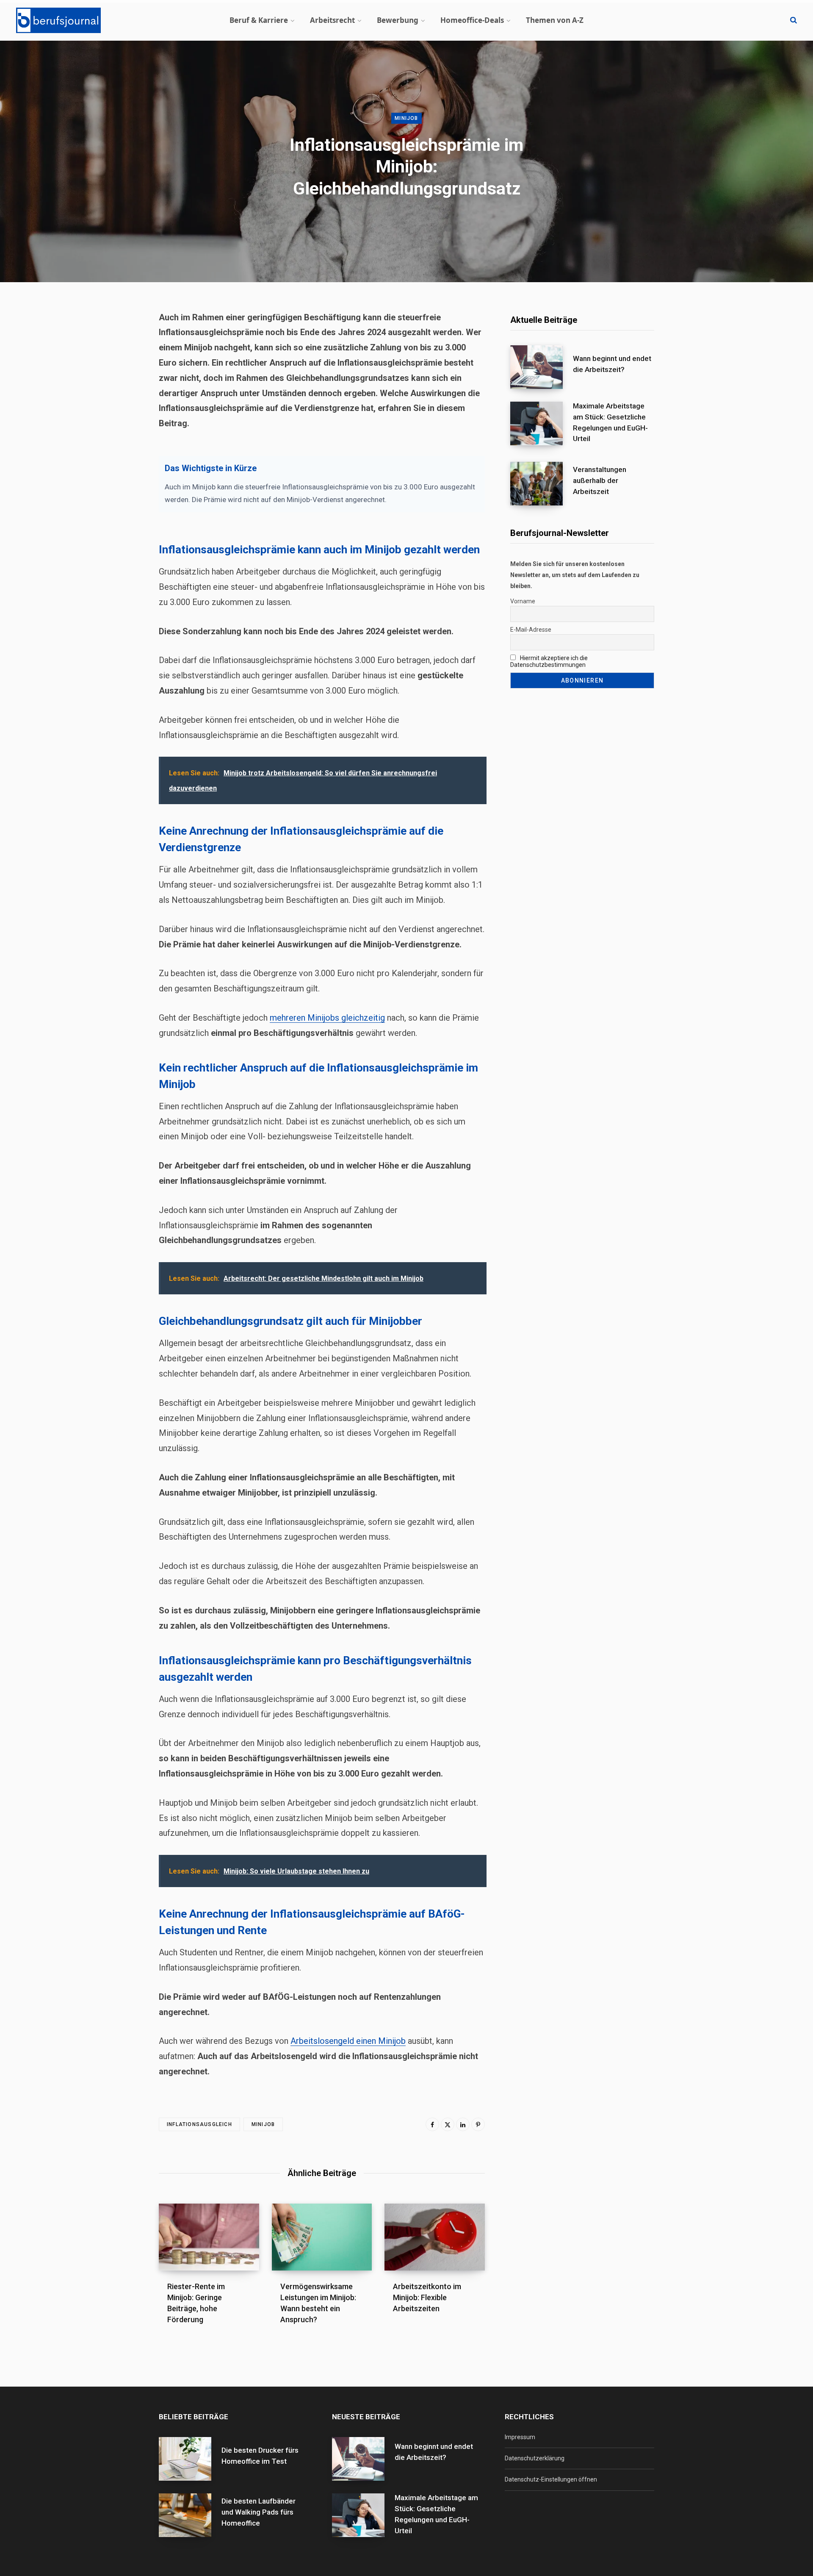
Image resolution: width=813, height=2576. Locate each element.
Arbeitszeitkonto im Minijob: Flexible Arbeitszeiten (427, 2297)
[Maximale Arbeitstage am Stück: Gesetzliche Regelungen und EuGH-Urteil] (542, 425)
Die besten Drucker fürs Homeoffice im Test (260, 2456)
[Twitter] (448, 2124)
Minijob (406, 118)
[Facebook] (432, 2124)
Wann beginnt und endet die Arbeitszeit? (612, 364)
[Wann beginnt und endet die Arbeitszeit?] (542, 367)
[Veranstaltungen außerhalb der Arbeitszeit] (542, 484)
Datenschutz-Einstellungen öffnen (551, 2479)
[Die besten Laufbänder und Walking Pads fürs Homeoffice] (190, 2515)
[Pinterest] (478, 2124)
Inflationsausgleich (199, 2124)
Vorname (523, 601)
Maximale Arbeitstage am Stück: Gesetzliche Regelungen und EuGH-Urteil (610, 422)
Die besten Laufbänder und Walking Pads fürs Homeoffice (259, 2512)
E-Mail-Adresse (531, 630)
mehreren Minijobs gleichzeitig (327, 1018)
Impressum (520, 2437)
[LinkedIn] (463, 2124)
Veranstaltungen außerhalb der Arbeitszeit (600, 480)
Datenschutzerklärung (535, 2458)
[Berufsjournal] (58, 20)
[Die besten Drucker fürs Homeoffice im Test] (190, 2459)
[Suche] (794, 20)
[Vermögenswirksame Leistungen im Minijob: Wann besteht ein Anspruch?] (322, 2237)
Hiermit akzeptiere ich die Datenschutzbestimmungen (549, 661)
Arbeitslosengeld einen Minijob (348, 2041)
